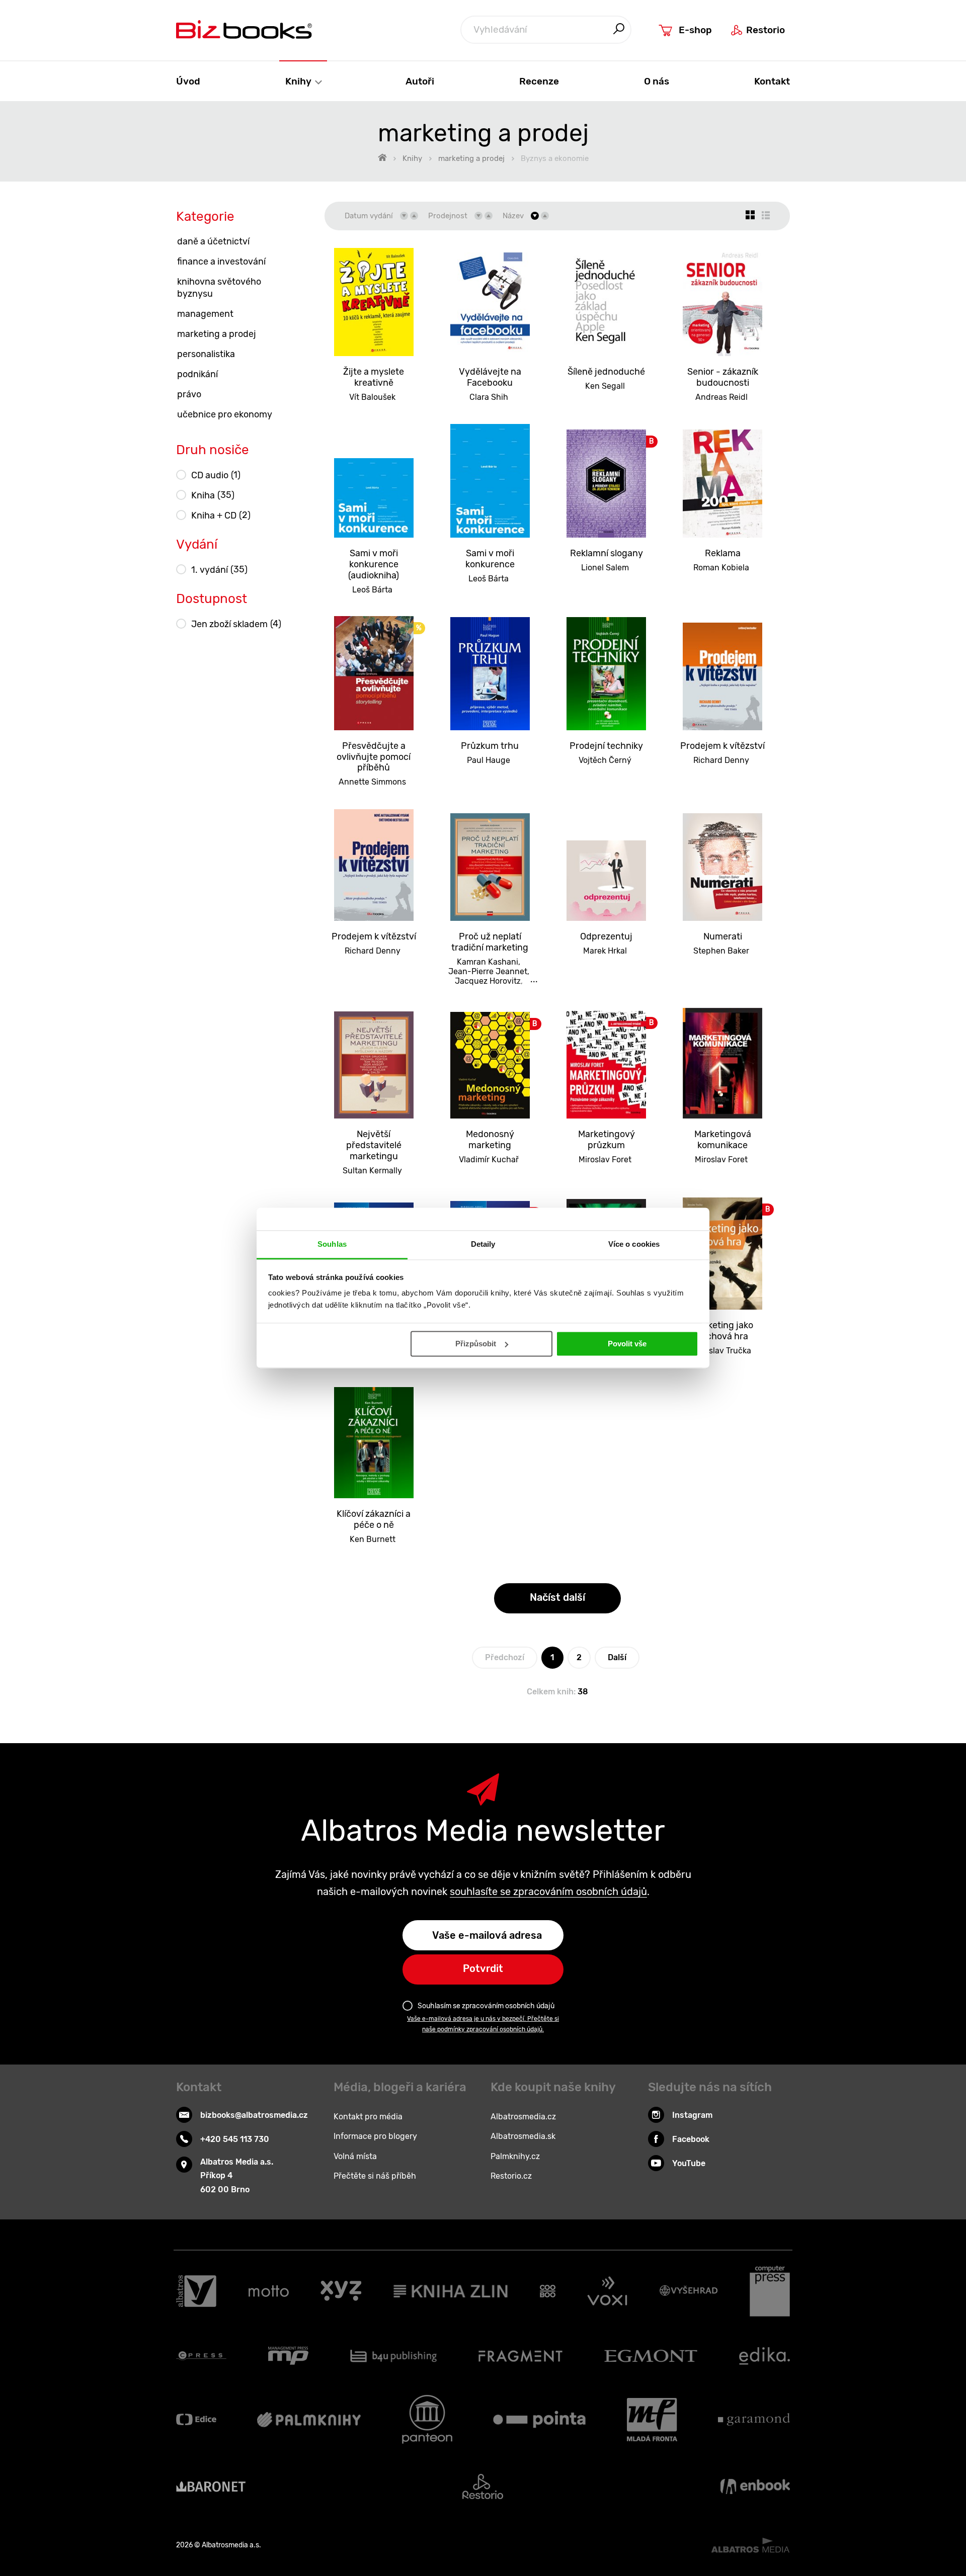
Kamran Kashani (488, 962)
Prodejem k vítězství (722, 746)
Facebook (691, 2139)
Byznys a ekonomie (555, 158)
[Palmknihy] (309, 2419)
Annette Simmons (372, 782)
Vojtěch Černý (605, 760)
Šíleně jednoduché (606, 372)
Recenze (539, 81)
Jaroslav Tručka (721, 1351)
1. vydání (219, 570)
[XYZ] (341, 2291)
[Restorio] (483, 2486)
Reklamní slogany (607, 553)
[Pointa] (539, 2419)
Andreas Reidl (721, 397)
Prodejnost (448, 216)
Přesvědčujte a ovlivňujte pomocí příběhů (374, 757)
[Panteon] (427, 2419)
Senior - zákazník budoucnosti (723, 377)
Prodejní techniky (606, 746)
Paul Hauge (489, 760)
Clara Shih (489, 397)
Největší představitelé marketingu (374, 1145)
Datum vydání (369, 216)
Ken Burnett (373, 1539)
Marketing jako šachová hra (723, 1331)
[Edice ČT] (196, 2419)
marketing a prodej (471, 158)
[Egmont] (651, 2356)
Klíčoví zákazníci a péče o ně (374, 1519)
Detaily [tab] (483, 1244)
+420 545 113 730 (235, 2139)
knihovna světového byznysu (219, 288)
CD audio (216, 475)
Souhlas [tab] (332, 1244)
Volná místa (355, 2156)
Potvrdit (483, 1968)
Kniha (213, 495)
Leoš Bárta (372, 590)
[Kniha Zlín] (451, 2291)
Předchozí (505, 1657)
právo (189, 394)
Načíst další (557, 1597)
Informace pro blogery (375, 2136)
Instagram (692, 2115)
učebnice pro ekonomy (225, 414)
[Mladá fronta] (652, 2419)
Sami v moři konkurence (490, 559)
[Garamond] (754, 2419)
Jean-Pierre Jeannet (488, 971)
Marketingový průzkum (607, 1140)
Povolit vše (627, 1344)
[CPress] (201, 2356)
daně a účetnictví (213, 241)
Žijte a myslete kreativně (374, 377)
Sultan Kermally (372, 1171)
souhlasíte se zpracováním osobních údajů (548, 1892)
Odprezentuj (606, 936)
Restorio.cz (511, 2176)
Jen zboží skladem (236, 624)
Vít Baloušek (372, 397)
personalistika (206, 354)
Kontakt (772, 81)
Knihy (299, 81)
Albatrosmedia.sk (523, 2136)
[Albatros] (196, 2291)
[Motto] (269, 2291)
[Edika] (765, 2356)
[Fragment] (520, 2356)
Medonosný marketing (490, 1140)
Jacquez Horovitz (488, 981)
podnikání (197, 374)
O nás (657, 81)
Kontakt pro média (368, 2117)
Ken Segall (605, 386)
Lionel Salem (605, 568)
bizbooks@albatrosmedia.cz (254, 2115)
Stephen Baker (721, 951)
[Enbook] (755, 2486)
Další (617, 1657)
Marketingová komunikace (723, 1140)
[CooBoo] (548, 2291)
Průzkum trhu (490, 746)
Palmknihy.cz (515, 2156)
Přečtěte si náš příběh (375, 2176)
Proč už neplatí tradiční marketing (490, 942)
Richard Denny (721, 760)
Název (513, 216)
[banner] (244, 29)
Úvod (188, 81)
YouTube (689, 2163)
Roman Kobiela (721, 568)
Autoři (420, 81)
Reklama (723, 553)
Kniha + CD (221, 515)
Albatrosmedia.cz (523, 2117)
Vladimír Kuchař (489, 1160)
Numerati (723, 936)
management (205, 314)
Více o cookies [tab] (634, 1244)
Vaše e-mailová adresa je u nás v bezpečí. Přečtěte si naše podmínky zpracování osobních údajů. (483, 2024)
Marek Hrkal (605, 951)
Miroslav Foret (605, 1160)
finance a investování (221, 262)
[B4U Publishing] (394, 2356)
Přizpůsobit (476, 1344)
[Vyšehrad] (689, 2291)
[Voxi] (607, 2291)
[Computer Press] (770, 2291)
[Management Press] (288, 2356)
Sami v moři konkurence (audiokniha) (374, 564)
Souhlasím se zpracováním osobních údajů (486, 2006)
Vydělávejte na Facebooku (490, 377)
